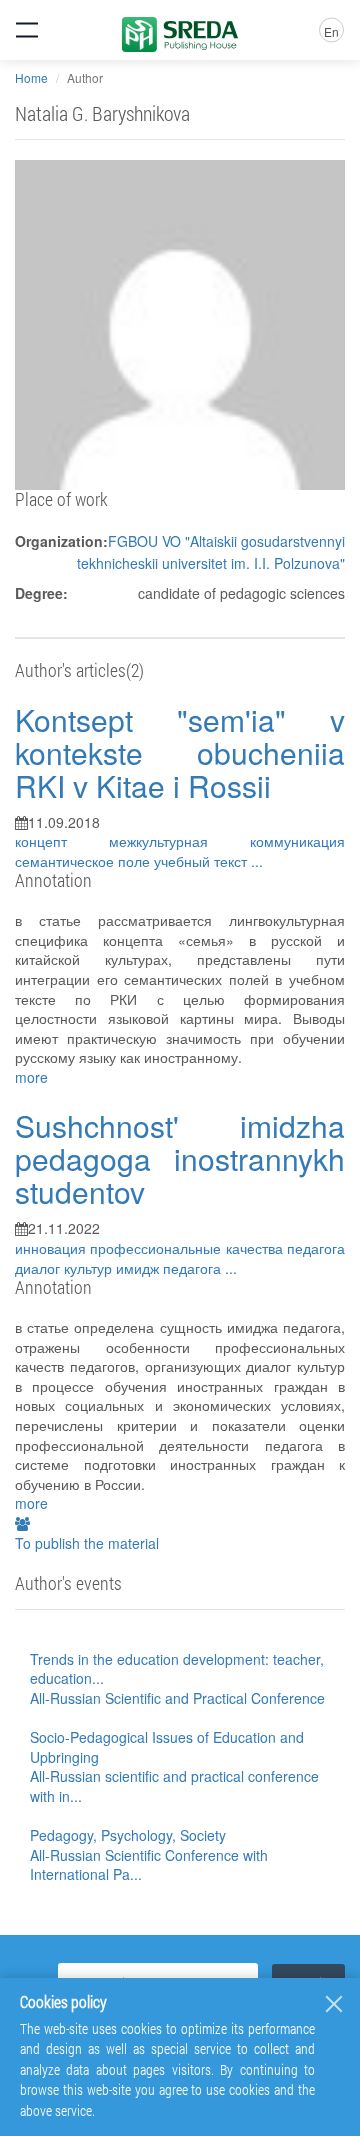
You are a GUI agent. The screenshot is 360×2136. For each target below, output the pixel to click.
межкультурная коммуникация (227, 841)
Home (31, 77)
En (331, 31)
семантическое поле (84, 861)
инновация (52, 1248)
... (257, 861)
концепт (62, 841)
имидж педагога (170, 1268)
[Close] (334, 2004)
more (31, 1077)
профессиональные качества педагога (217, 1248)
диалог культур (65, 1268)
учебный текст (202, 861)
